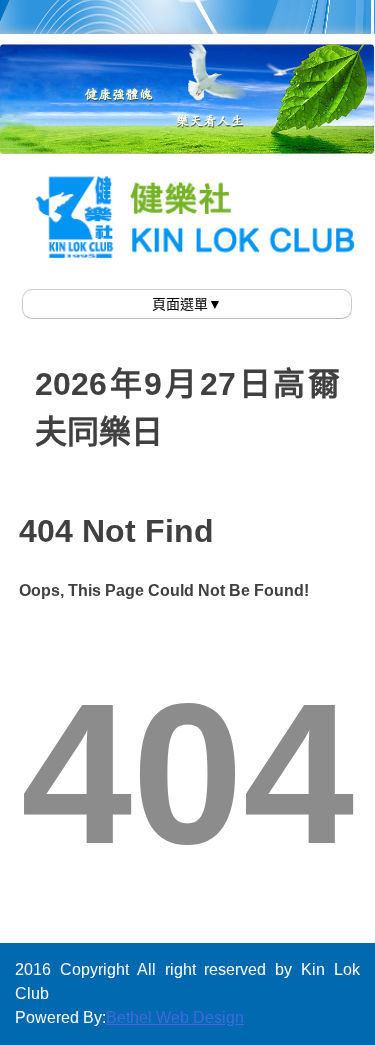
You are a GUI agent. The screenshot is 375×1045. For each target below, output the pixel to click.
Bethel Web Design (175, 1017)
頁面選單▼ (187, 304)
